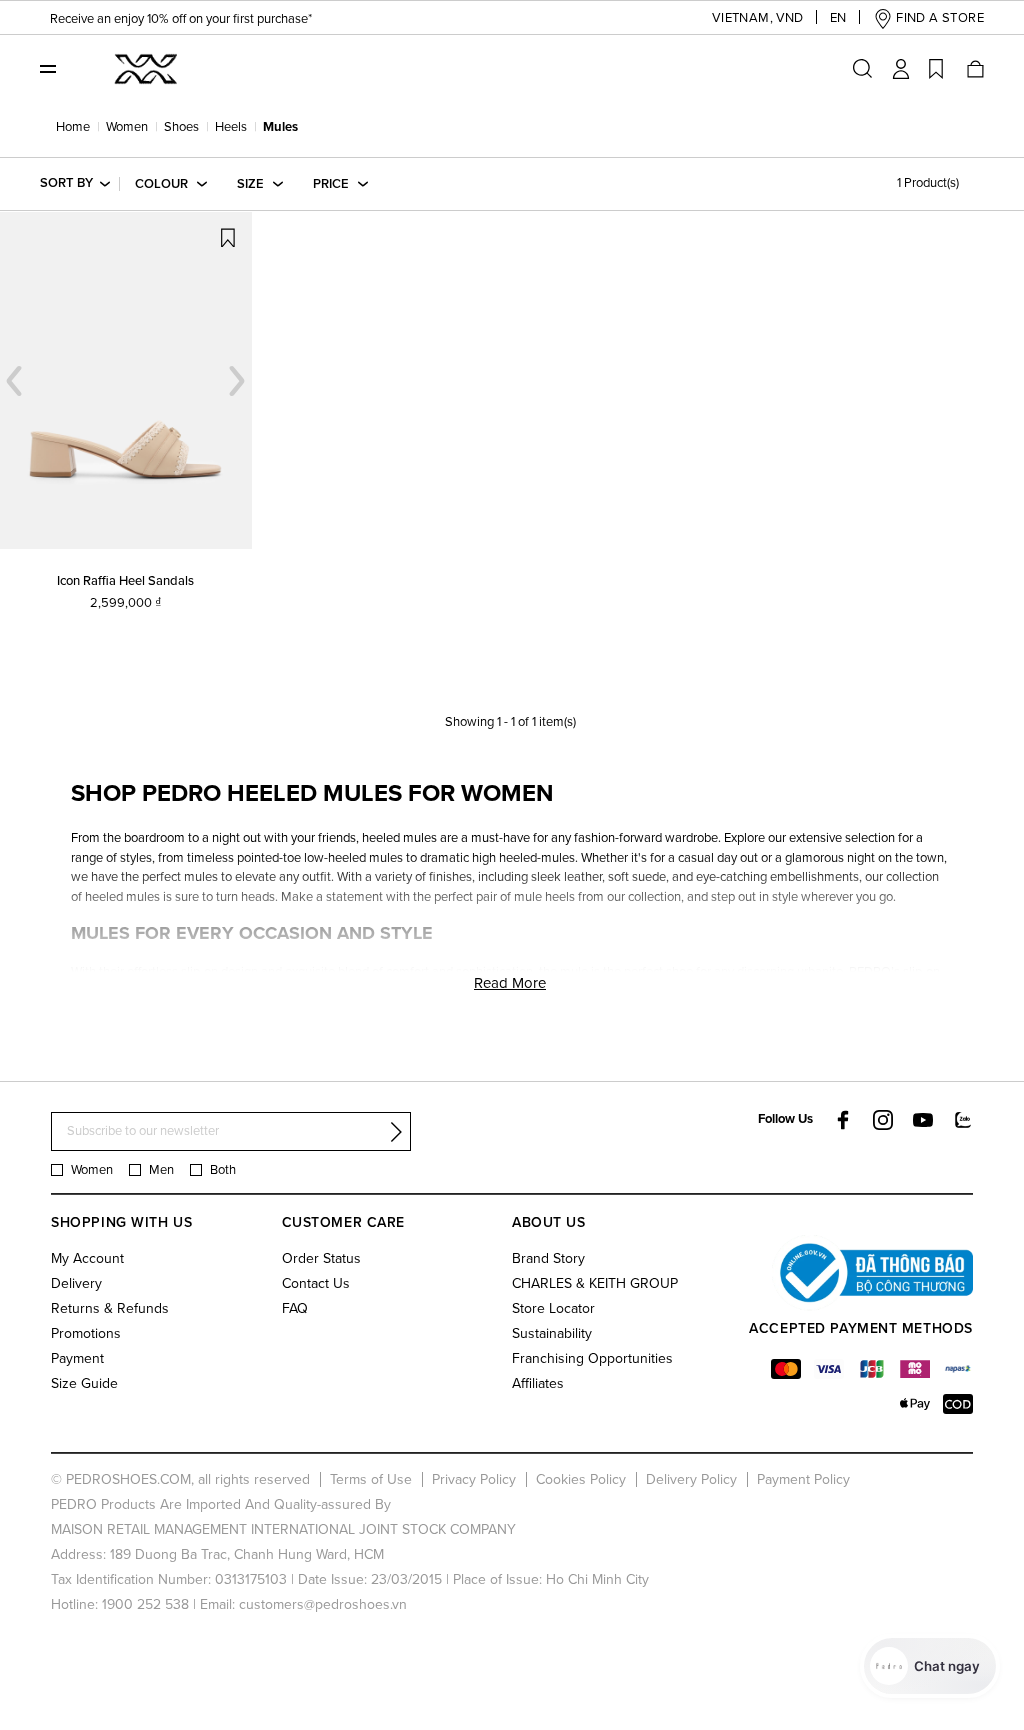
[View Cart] (974, 69)
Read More (510, 983)
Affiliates (538, 1383)
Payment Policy (803, 1479)
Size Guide (84, 1383)
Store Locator (553, 1308)
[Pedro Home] (144, 68)
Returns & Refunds (110, 1308)
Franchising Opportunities (592, 1358)
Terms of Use (371, 1479)
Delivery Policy (691, 1479)
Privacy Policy (474, 1479)
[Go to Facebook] (843, 1120)
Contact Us (316, 1283)
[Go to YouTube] (923, 1120)
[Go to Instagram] (883, 1120)
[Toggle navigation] (48, 68)
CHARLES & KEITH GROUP (595, 1283)
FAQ (295, 1308)
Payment (77, 1358)
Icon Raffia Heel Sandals (125, 581)
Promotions (86, 1333)
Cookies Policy (581, 1479)
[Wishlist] (936, 69)
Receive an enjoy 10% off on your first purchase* (181, 19)
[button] (742, 18)
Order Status (321, 1258)
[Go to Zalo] (963, 1119)
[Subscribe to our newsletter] (396, 1132)
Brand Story (548, 1258)
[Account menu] (901, 69)
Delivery (76, 1283)
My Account (87, 1258)
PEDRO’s (874, 972)
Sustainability (552, 1333)
